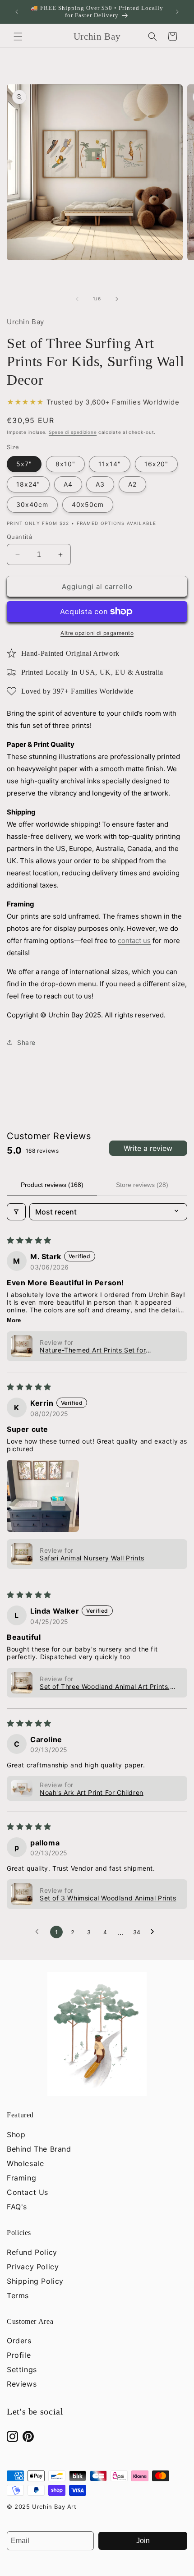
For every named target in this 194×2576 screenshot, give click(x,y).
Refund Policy (32, 2252)
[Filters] (16, 1212)
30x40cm (32, 504)
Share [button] (26, 1042)
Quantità (19, 537)
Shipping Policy (35, 2281)
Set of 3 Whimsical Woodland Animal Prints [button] (108, 1898)
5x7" (24, 464)
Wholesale (25, 2163)
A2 (132, 484)
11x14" (110, 464)
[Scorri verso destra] (117, 299)
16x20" (156, 464)
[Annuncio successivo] (177, 12)
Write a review (148, 1148)
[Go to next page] (155, 1932)
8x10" (65, 464)
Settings (22, 2369)
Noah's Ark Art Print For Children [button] (92, 1792)
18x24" (28, 484)
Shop (16, 2134)
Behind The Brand (39, 2149)
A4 (68, 484)
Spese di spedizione (73, 432)
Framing (21, 2178)
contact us (134, 941)
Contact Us (28, 2192)
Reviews (22, 2384)
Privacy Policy (33, 2267)
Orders (19, 2341)
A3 (100, 484)
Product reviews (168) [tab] (52, 1185)
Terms (18, 2295)
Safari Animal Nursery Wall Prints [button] (92, 1558)
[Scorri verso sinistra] (77, 299)
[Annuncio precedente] (17, 12)
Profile (19, 2355)
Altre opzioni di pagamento (97, 633)
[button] (18, 37)
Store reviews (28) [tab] (142, 1185)
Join (143, 2541)
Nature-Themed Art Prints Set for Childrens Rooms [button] (93, 1350)
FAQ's (17, 2207)
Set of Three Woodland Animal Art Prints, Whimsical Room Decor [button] (105, 1686)
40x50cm (88, 504)
